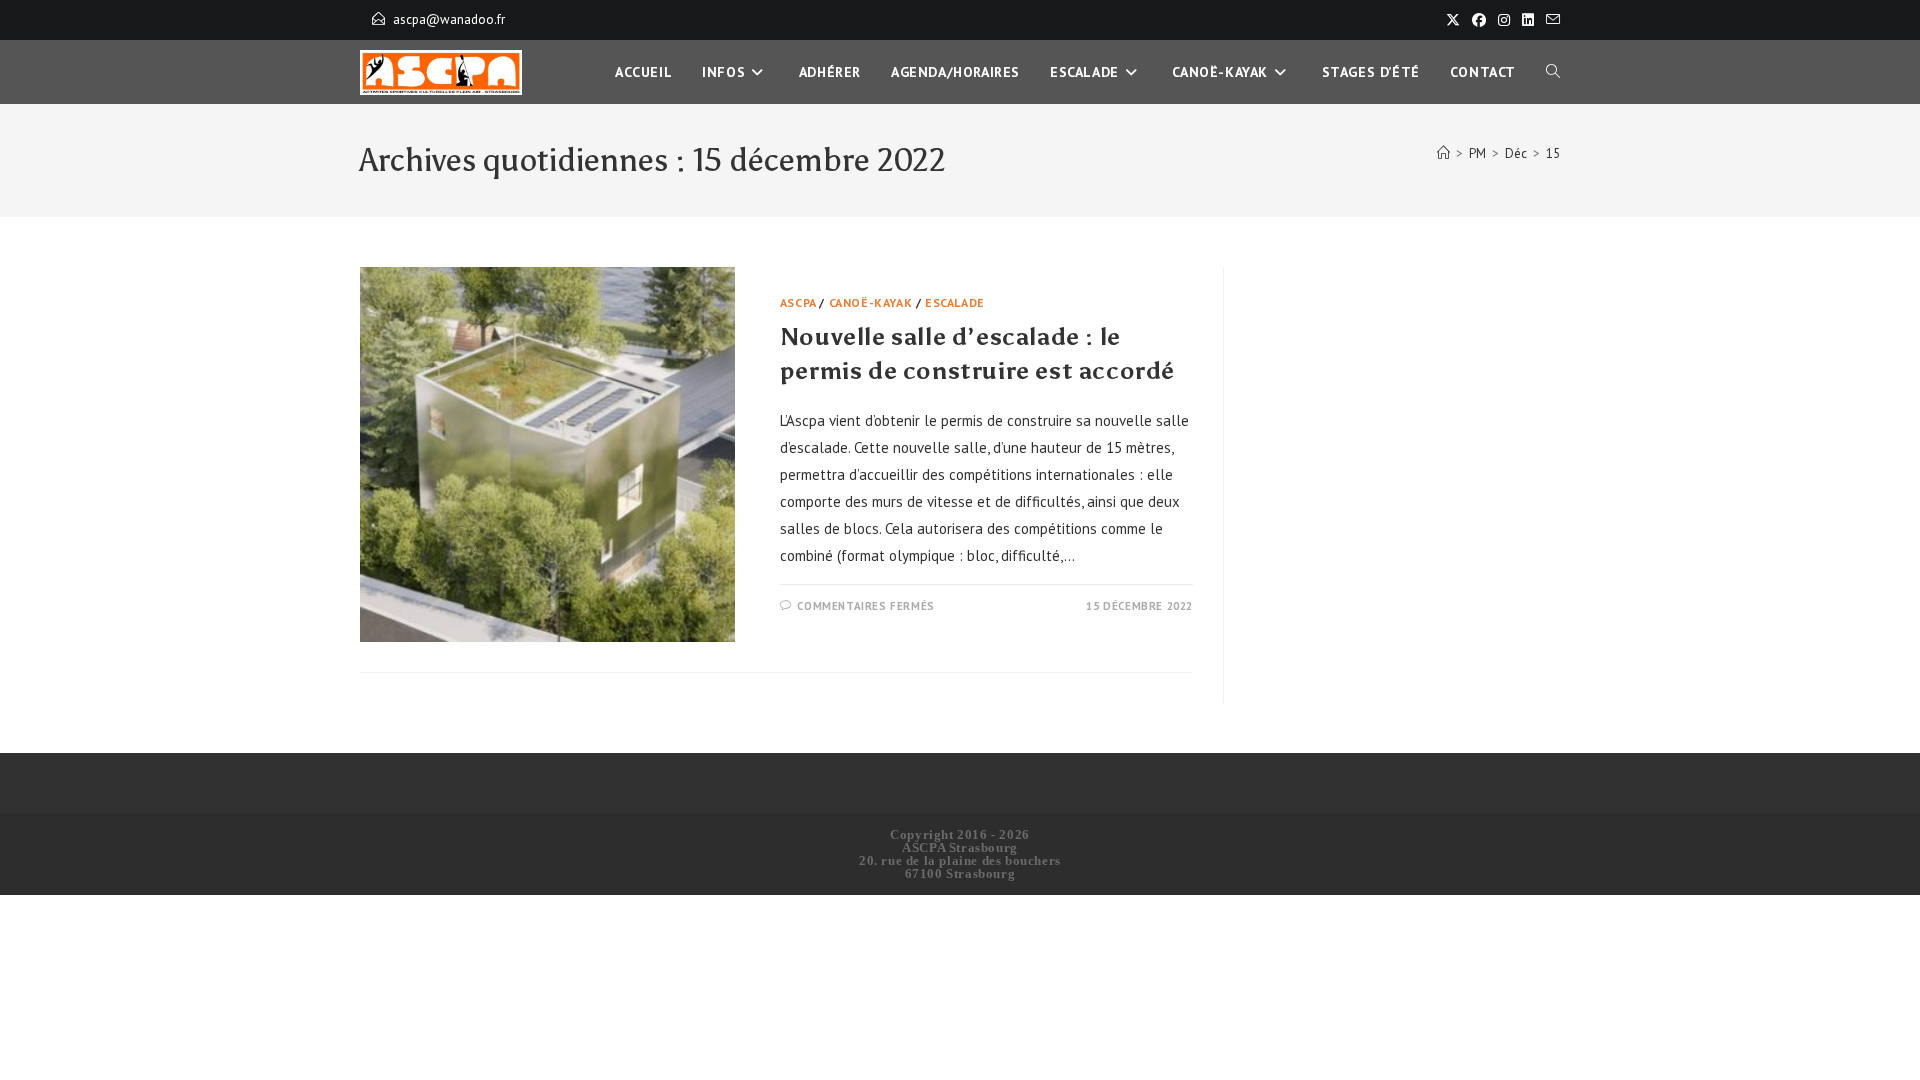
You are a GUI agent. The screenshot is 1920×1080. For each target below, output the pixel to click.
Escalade (955, 302)
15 (1553, 153)
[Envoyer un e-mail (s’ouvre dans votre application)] (1550, 20)
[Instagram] (1504, 20)
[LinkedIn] (1528, 20)
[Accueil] (1443, 153)
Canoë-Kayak (871, 302)
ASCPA (798, 302)
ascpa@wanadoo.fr (449, 19)
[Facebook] (1479, 20)
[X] (1453, 20)
